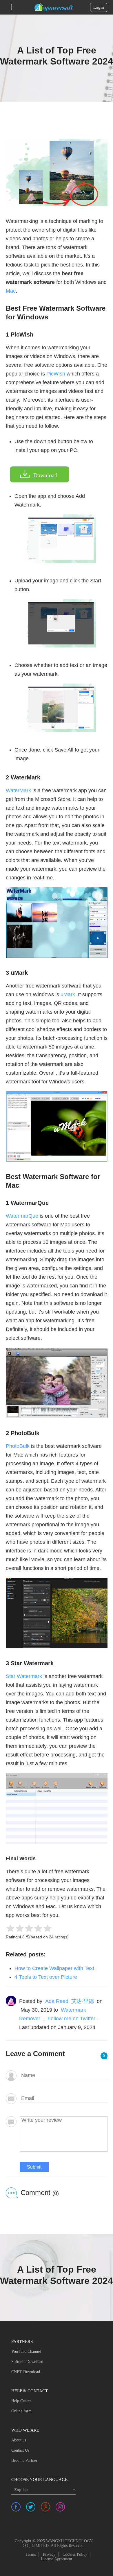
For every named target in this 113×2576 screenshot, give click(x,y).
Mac (11, 291)
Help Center (21, 2401)
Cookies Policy (75, 2554)
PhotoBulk (18, 1446)
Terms (31, 2554)
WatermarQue (22, 1216)
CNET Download (26, 2372)
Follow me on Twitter (71, 2019)
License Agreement (57, 2559)
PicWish (56, 374)
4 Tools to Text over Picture (46, 1977)
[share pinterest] (45, 2507)
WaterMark (18, 790)
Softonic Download (27, 2362)
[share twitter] (31, 2507)
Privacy (49, 2554)
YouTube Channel (26, 2352)
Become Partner (24, 2460)
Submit (34, 2167)
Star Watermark (24, 1676)
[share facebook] (16, 2507)
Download (45, 475)
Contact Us (20, 2450)
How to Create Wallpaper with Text (54, 1968)
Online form (21, 2411)
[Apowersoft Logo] (54, 7)
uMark (68, 994)
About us (19, 2440)
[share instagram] (60, 2507)
